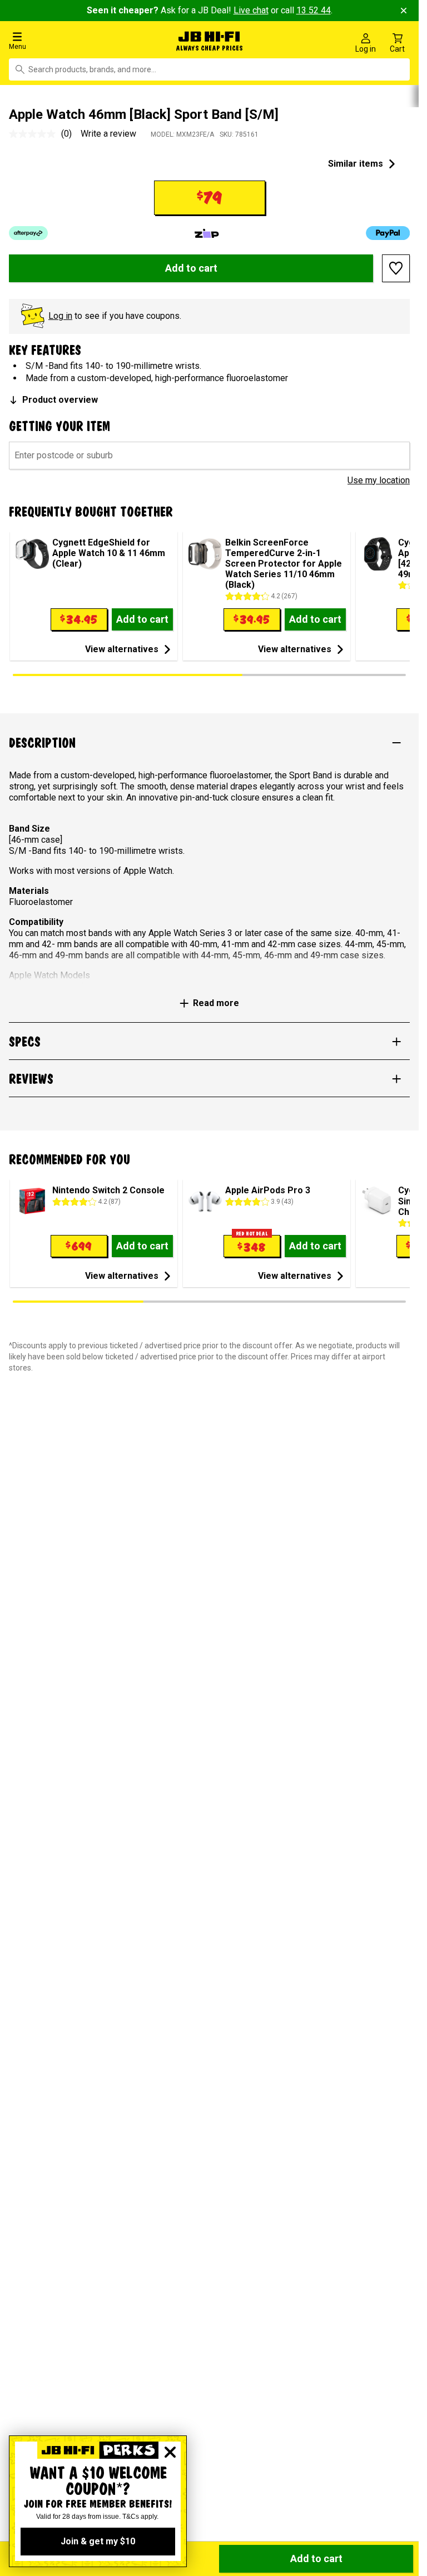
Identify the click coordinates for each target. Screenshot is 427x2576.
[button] (71, 40)
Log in (60, 314)
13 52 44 (314, 10)
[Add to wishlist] (396, 266)
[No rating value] (35, 132)
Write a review (108, 131)
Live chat (251, 10)
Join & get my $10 (98, 2541)
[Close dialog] (170, 2452)
